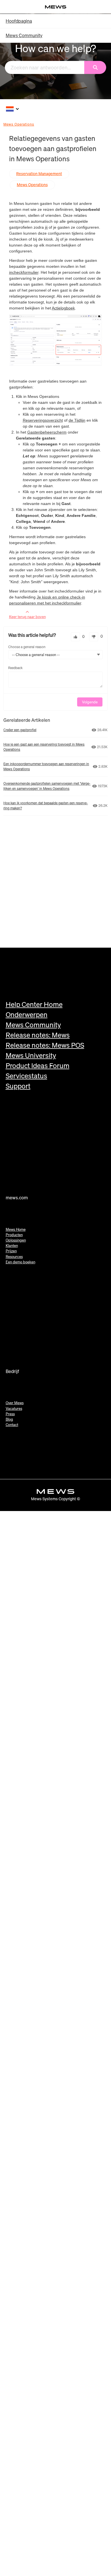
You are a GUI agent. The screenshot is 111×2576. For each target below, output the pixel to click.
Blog (9, 1419)
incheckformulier (24, 272)
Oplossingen (16, 1240)
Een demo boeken (20, 1262)
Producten (14, 1235)
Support (18, 1086)
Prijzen (11, 1251)
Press (10, 1414)
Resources (14, 1257)
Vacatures (14, 1409)
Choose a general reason (27, 647)
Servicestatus (26, 1076)
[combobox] (45, 67)
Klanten (12, 1246)
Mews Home (16, 1229)
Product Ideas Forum (38, 1066)
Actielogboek (63, 308)
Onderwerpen (27, 1015)
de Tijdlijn (77, 420)
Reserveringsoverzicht (43, 420)
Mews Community (24, 35)
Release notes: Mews (38, 1035)
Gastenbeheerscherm (47, 432)
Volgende (90, 702)
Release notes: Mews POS (45, 1045)
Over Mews (15, 1403)
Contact (12, 1425)
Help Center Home (34, 1004)
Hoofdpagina (19, 21)
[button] (75, 637)
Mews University (31, 1055)
